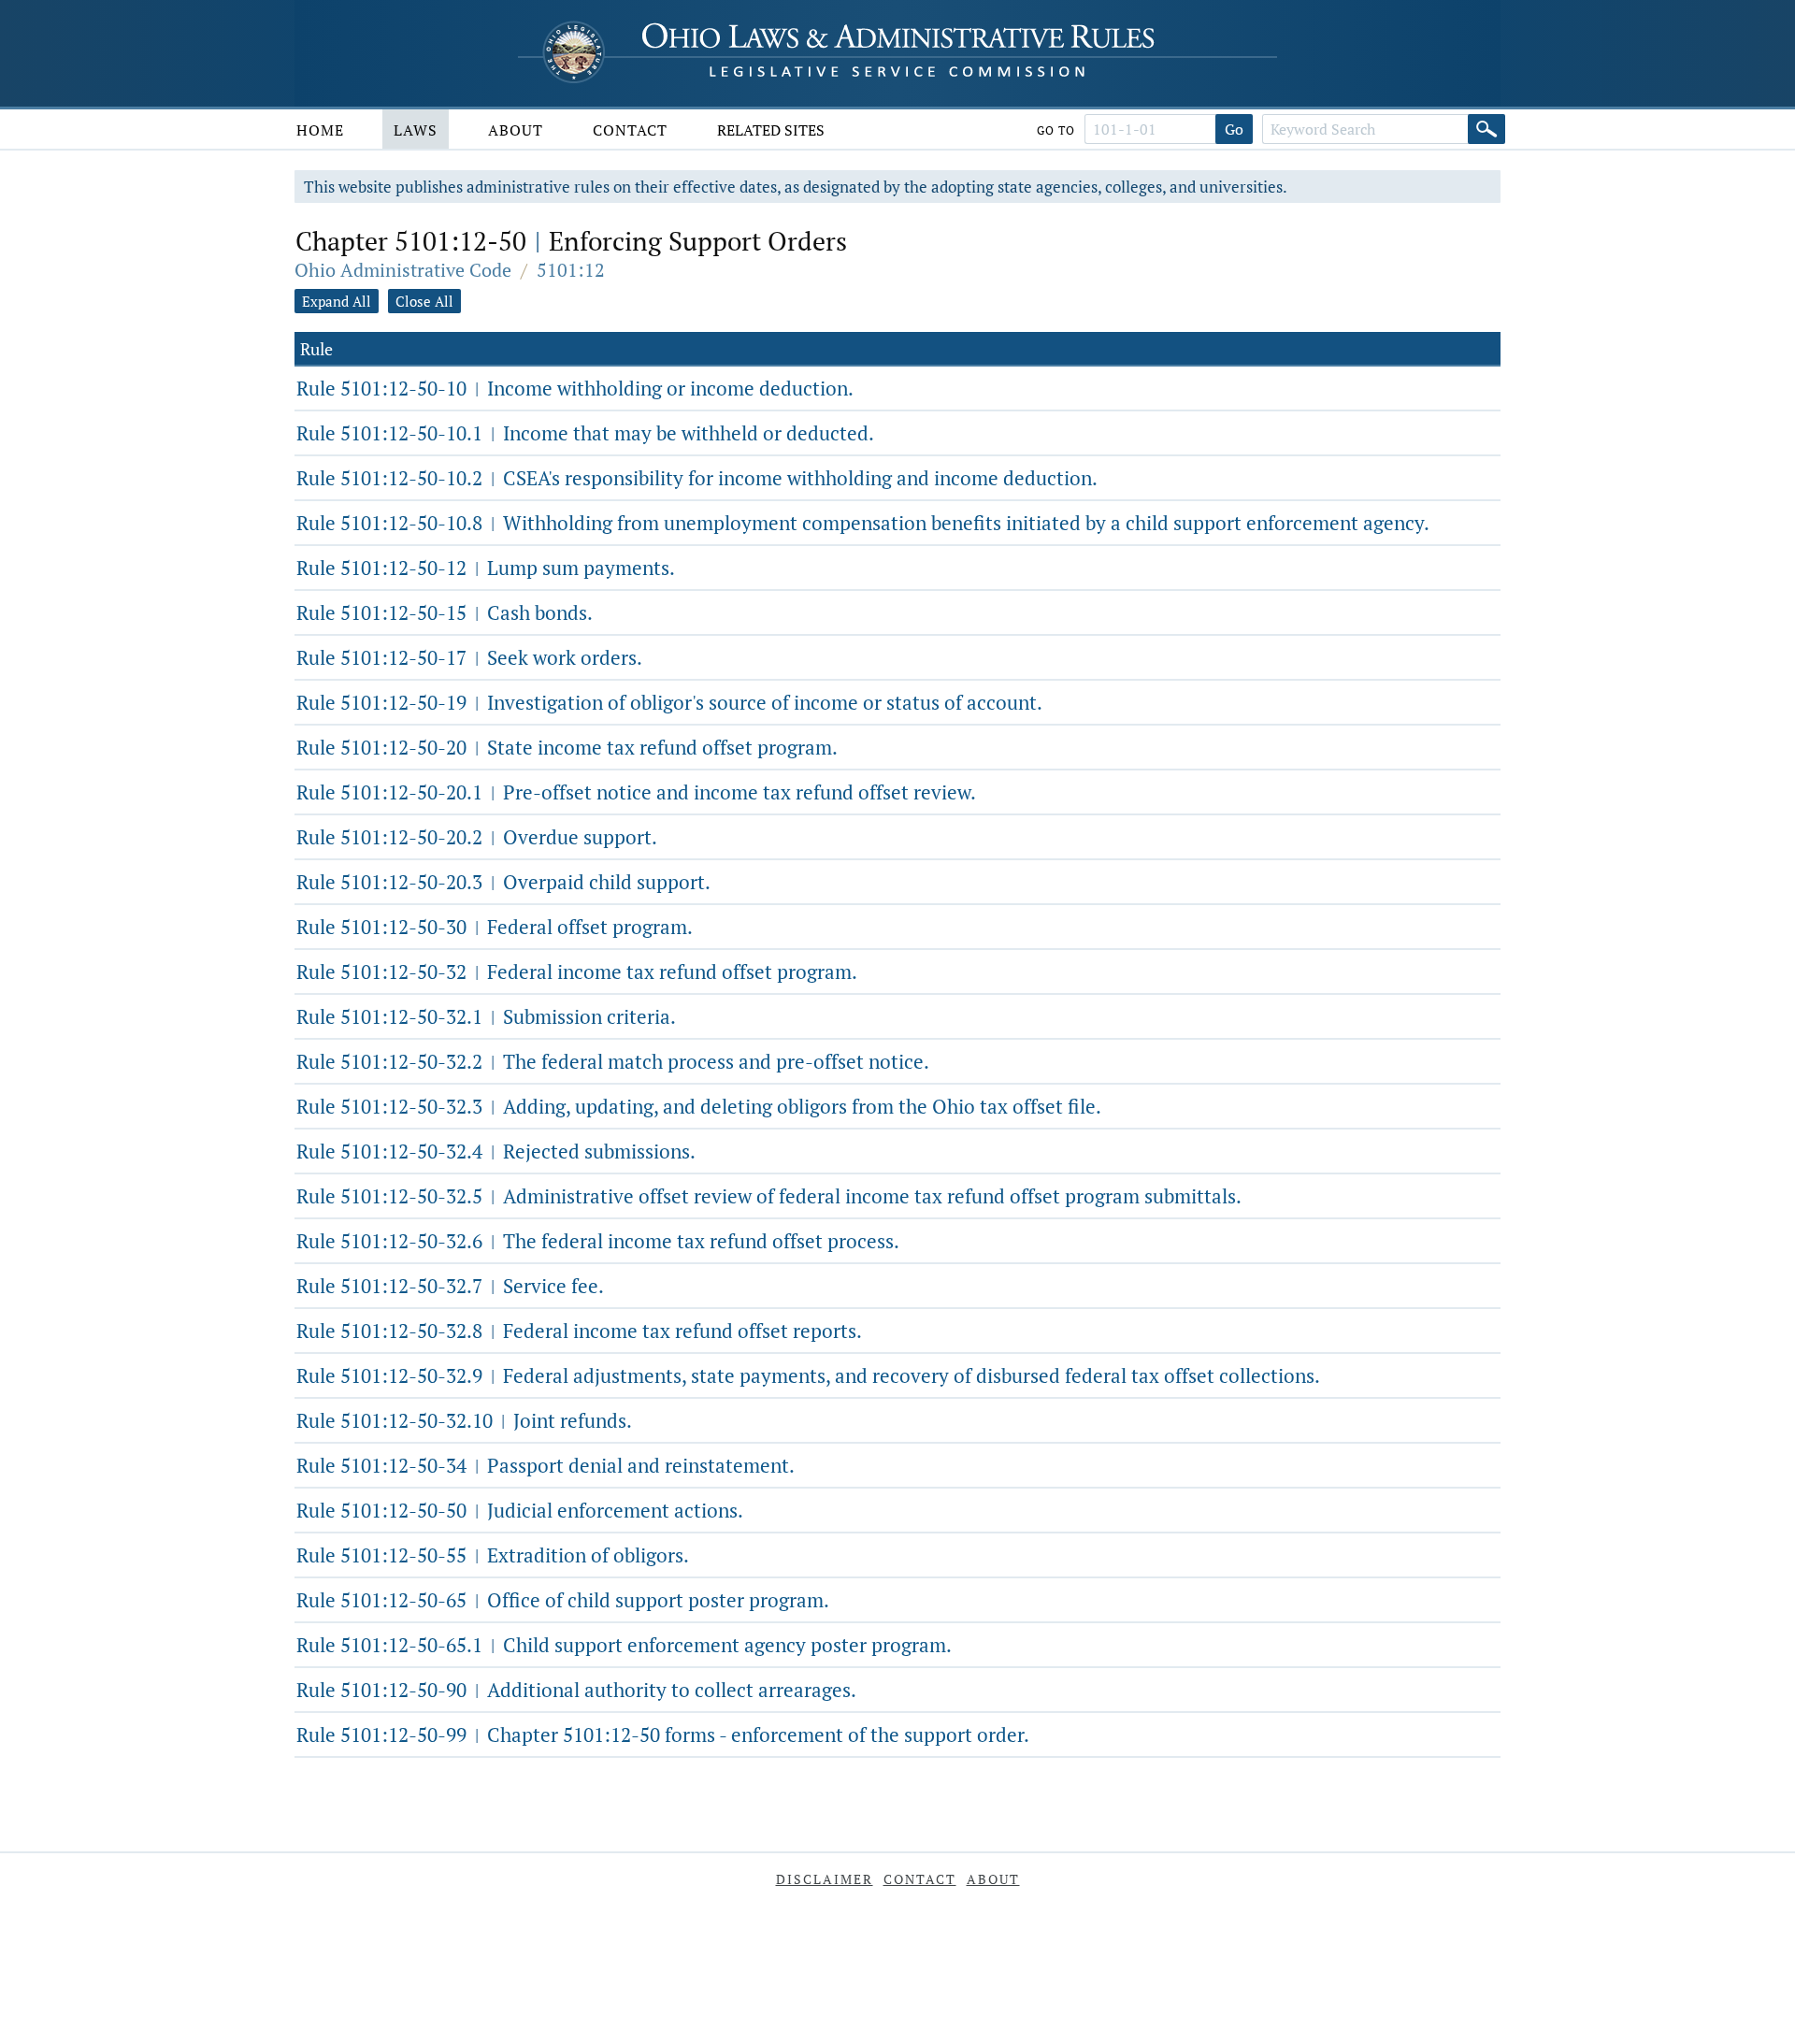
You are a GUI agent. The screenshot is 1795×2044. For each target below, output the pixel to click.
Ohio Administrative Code (403, 270)
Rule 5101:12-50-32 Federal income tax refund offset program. (577, 972)
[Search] (1486, 129)
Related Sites (771, 130)
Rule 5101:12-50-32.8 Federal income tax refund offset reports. (579, 1331)
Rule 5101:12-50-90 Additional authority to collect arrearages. (576, 1690)
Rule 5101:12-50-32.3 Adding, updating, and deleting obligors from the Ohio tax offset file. (699, 1106)
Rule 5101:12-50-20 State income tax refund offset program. (567, 747)
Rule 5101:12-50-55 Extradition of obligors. (493, 1555)
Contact (630, 130)
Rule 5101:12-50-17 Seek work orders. (469, 657)
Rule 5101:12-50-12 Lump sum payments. (486, 568)
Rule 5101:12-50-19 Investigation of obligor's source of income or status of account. (669, 702)
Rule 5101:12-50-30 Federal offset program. (495, 927)
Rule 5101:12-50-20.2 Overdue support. (477, 837)
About (516, 130)
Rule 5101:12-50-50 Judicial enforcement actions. (520, 1510)
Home (320, 130)
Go (1234, 129)
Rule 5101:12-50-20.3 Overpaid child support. (503, 882)
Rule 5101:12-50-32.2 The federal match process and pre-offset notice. (613, 1061)
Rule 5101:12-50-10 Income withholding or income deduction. (575, 388)
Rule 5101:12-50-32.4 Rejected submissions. (496, 1151)
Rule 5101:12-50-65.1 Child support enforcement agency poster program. (624, 1645)
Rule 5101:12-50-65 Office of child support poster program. (563, 1600)
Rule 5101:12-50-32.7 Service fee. (450, 1286)
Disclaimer (825, 1879)
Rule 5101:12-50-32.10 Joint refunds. (464, 1420)
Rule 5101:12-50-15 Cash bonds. (445, 612)
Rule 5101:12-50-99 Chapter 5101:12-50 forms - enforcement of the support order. (663, 1735)
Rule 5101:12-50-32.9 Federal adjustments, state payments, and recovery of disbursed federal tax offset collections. (808, 1375)
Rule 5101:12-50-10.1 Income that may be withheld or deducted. (585, 433)
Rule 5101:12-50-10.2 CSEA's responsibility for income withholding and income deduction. (697, 478)
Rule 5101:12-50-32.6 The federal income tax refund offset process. (598, 1241)
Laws (416, 130)
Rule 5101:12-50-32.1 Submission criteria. (486, 1016)
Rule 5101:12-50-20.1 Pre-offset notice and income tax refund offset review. (636, 792)
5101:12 (571, 270)
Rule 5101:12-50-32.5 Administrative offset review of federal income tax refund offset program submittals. (769, 1196)
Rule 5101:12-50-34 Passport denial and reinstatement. (546, 1465)
